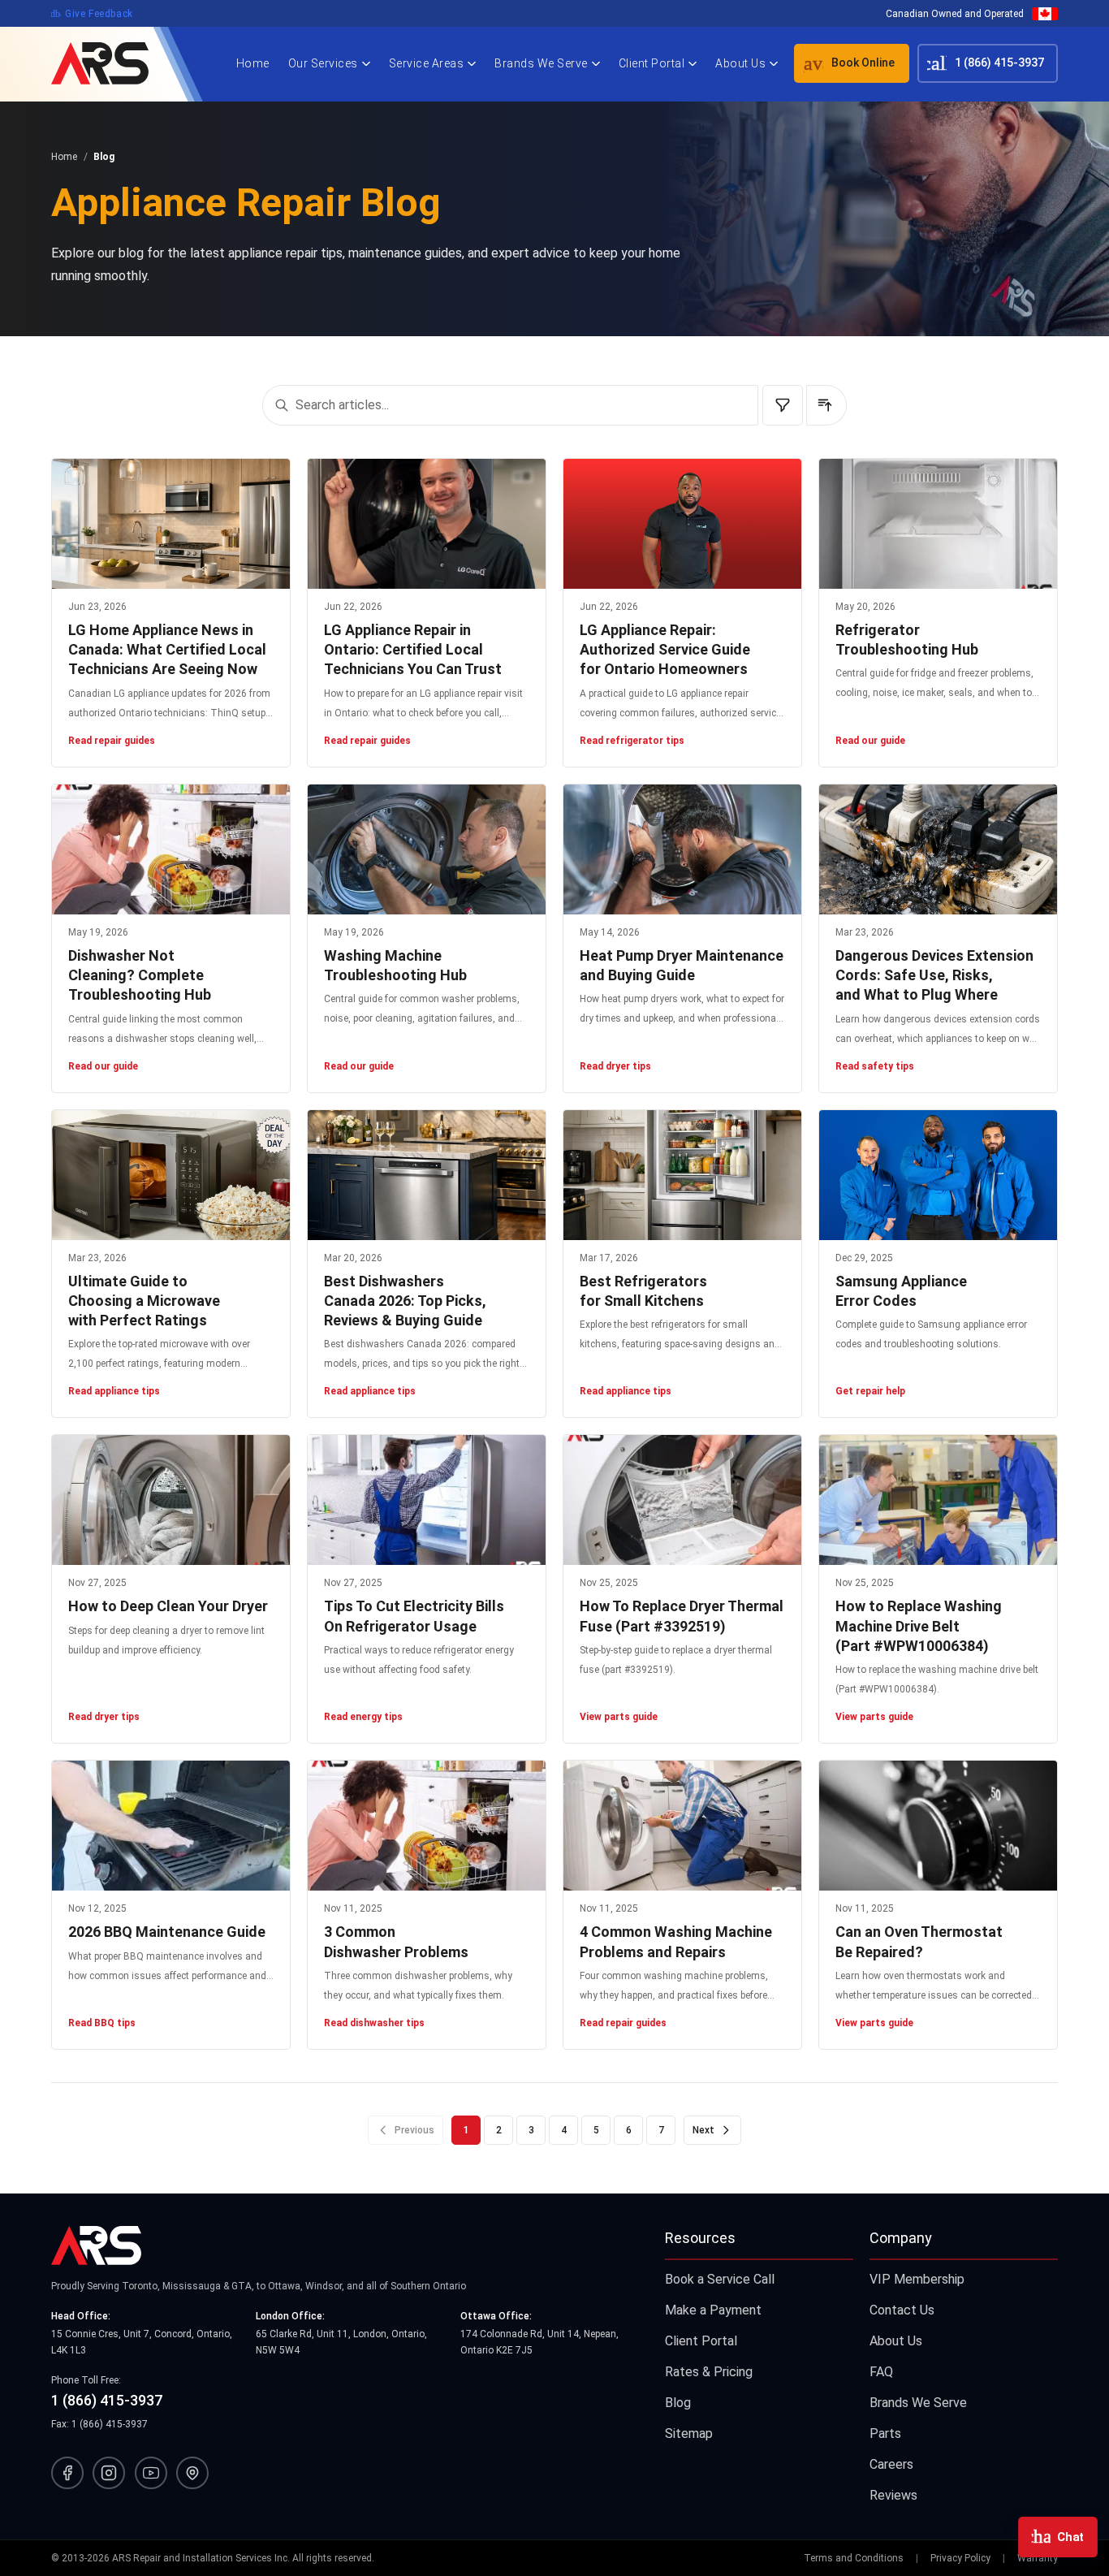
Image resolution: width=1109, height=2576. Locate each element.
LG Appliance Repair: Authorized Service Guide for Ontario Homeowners (665, 650)
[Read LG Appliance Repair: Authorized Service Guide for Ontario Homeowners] (682, 524)
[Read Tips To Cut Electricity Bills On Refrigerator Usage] (427, 1500)
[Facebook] (67, 2473)
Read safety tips (875, 1066)
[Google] (192, 2473)
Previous (414, 2130)
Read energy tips (363, 1717)
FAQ (881, 2372)
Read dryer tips (615, 1066)
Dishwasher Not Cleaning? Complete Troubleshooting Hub (140, 975)
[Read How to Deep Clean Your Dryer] (171, 1500)
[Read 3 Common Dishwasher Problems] (427, 1826)
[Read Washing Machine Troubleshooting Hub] (427, 849)
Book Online (844, 63)
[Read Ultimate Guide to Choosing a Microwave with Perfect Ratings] (171, 1175)
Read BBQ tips (102, 2023)
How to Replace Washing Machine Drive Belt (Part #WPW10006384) (919, 1626)
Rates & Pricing (709, 2372)
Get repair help (870, 1391)
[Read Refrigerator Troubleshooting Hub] (938, 524)
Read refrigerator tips (632, 741)
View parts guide (619, 1717)
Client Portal (652, 63)
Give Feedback (92, 14)
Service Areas (427, 63)
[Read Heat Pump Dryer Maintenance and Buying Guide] (682, 849)
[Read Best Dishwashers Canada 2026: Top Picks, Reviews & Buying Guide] (427, 1175)
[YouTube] (151, 2473)
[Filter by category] (783, 405)
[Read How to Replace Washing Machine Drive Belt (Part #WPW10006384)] (938, 1500)
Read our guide (870, 741)
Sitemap (689, 2433)
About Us (740, 63)
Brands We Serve (541, 63)
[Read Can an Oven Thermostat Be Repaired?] (938, 1826)
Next (703, 2130)
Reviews (893, 2495)
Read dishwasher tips (374, 2023)
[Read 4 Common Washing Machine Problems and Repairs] (682, 1826)
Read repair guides (112, 741)
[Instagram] (109, 2473)
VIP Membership (917, 2279)
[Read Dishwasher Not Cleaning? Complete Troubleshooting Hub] (171, 849)
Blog (678, 2403)
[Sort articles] (826, 405)
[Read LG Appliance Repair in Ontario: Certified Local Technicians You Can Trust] (427, 524)
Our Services (323, 63)
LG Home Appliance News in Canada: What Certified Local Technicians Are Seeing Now (167, 650)
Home (253, 63)
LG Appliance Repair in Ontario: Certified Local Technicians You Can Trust (413, 650)
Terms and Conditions (854, 2558)
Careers (891, 2464)
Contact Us (902, 2310)
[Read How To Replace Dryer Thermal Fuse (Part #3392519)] (682, 1500)
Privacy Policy (960, 2558)
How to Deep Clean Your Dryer (168, 1606)
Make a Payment (713, 2310)
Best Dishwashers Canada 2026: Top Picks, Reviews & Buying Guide (405, 1301)
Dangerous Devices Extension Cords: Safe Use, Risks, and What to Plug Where (934, 975)
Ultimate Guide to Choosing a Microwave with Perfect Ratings (144, 1301)
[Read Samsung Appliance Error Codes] (938, 1175)
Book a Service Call (720, 2279)
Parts (885, 2433)
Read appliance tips (114, 1391)
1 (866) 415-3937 (983, 63)
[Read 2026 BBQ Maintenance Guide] (171, 1826)
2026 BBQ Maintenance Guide (167, 1932)
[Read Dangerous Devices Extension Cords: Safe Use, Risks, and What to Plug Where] (938, 849)
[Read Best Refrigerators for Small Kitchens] (682, 1175)
